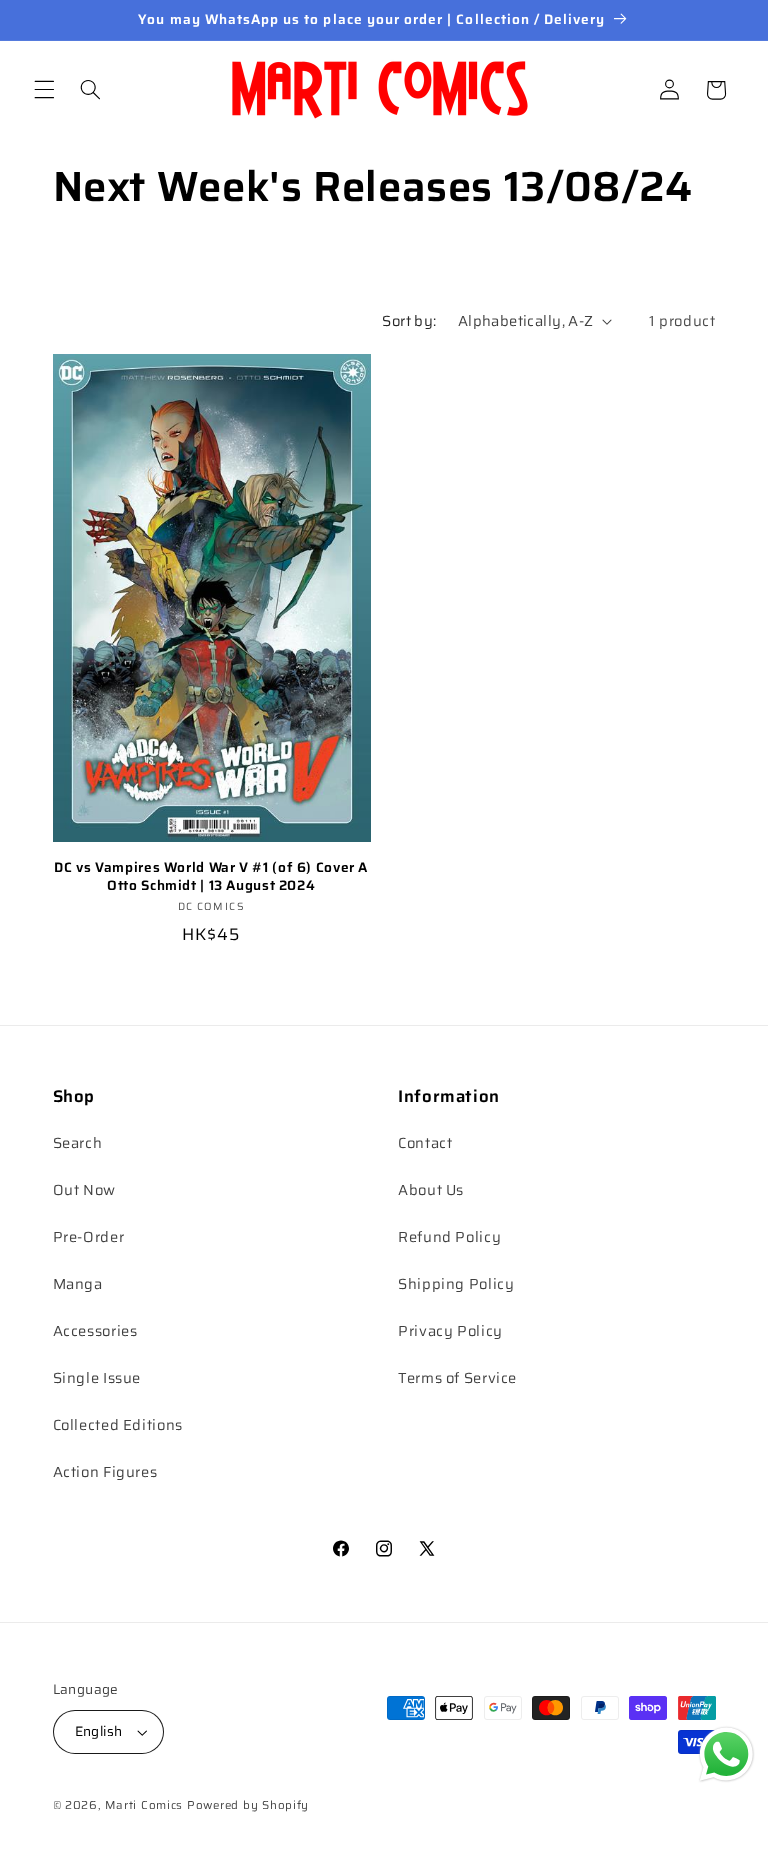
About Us (431, 1189)
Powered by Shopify (248, 1805)
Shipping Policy (456, 1283)
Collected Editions (118, 1424)
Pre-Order (89, 1236)
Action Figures (105, 1471)
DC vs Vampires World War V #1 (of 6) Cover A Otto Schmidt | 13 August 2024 (211, 877)
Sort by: (409, 320)
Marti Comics (144, 1805)
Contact (425, 1142)
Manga (78, 1283)
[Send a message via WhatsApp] (726, 1754)
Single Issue (97, 1377)
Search (78, 1142)
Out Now (84, 1189)
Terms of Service (457, 1377)
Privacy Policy (450, 1330)
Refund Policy (449, 1236)
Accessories (95, 1330)
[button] (44, 90)
